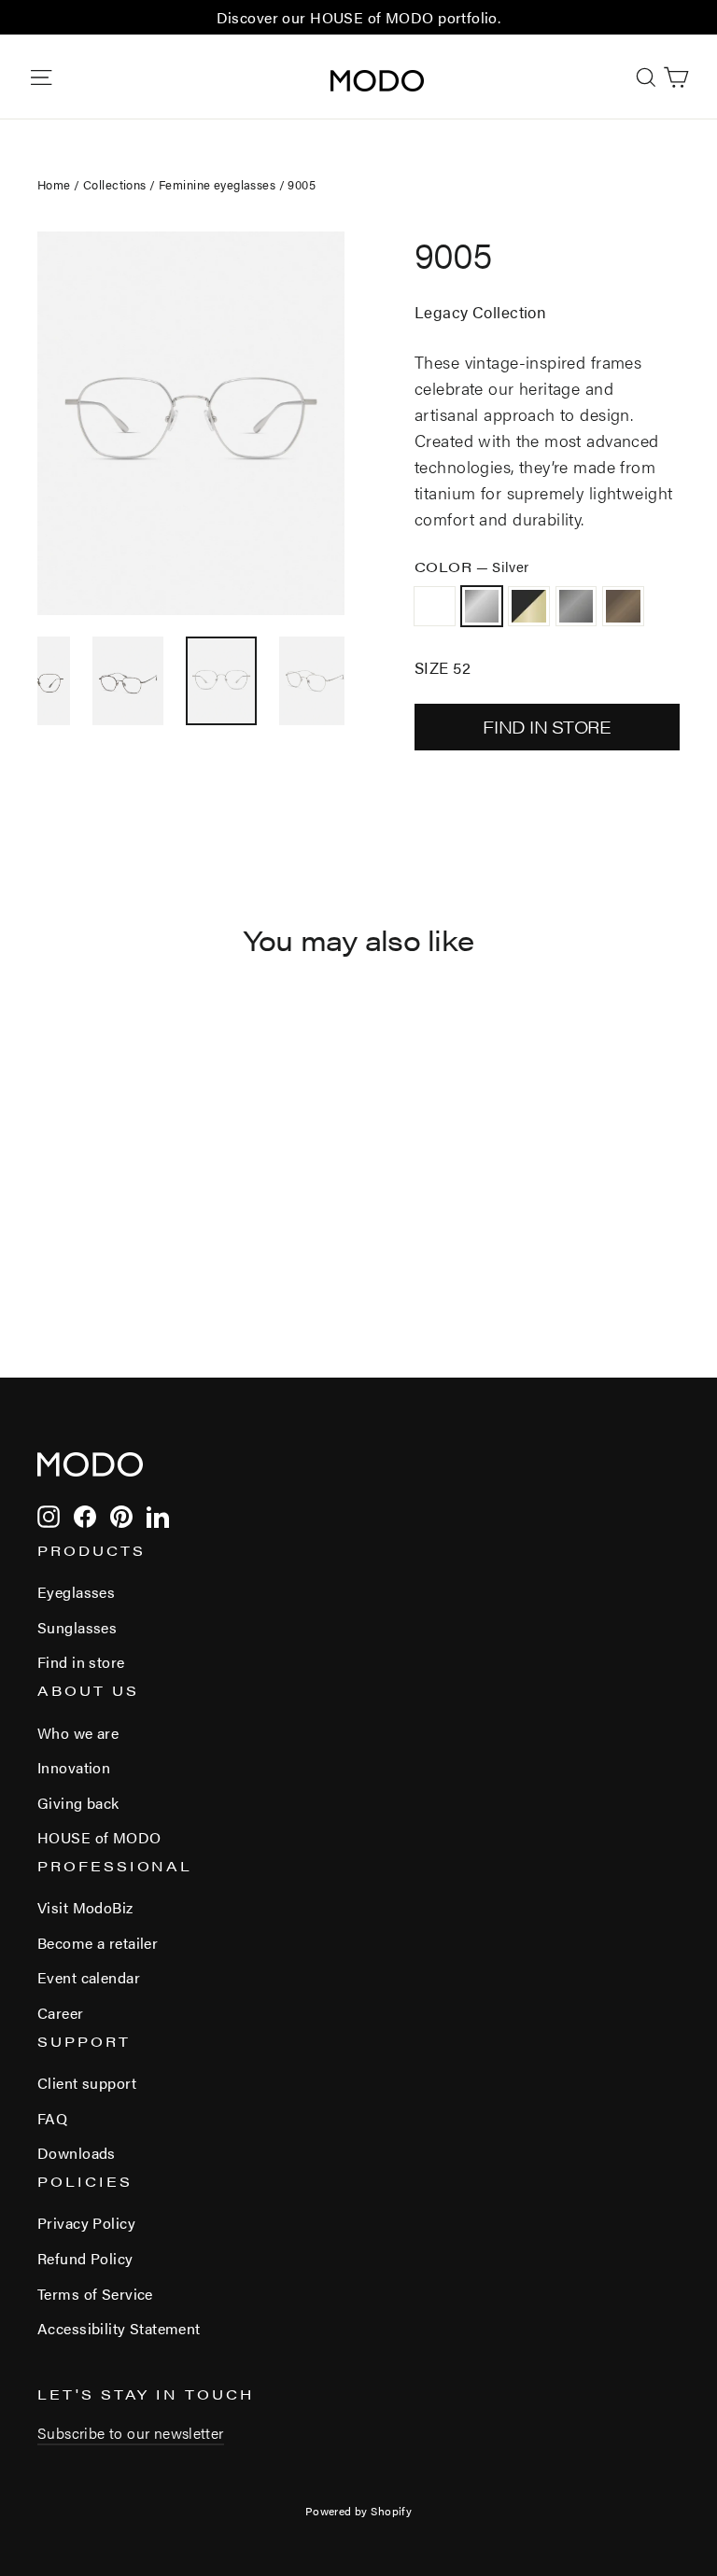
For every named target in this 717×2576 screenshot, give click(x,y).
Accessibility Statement (119, 2328)
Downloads (77, 2153)
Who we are (78, 1733)
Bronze (623, 606)
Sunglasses (77, 1627)
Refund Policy (85, 2258)
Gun (576, 606)
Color (472, 566)
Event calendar (89, 1977)
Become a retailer (98, 1943)
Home (54, 184)
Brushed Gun (435, 606)
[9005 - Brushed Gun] (49, 1235)
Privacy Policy (86, 2223)
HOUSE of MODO (99, 1837)
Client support (87, 2083)
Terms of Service (95, 2294)
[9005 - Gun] (119, 1235)
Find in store (81, 1662)
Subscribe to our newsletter (131, 2433)
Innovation (74, 1767)
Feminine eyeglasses (217, 184)
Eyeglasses (76, 1592)
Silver (482, 606)
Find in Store (547, 727)
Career (61, 2013)
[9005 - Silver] (72, 1235)
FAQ (52, 2118)
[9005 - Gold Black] (96, 1235)
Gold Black (529, 606)
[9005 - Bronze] (142, 1235)
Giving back (78, 1803)
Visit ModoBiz (85, 1907)
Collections (115, 184)
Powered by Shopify (359, 2511)
